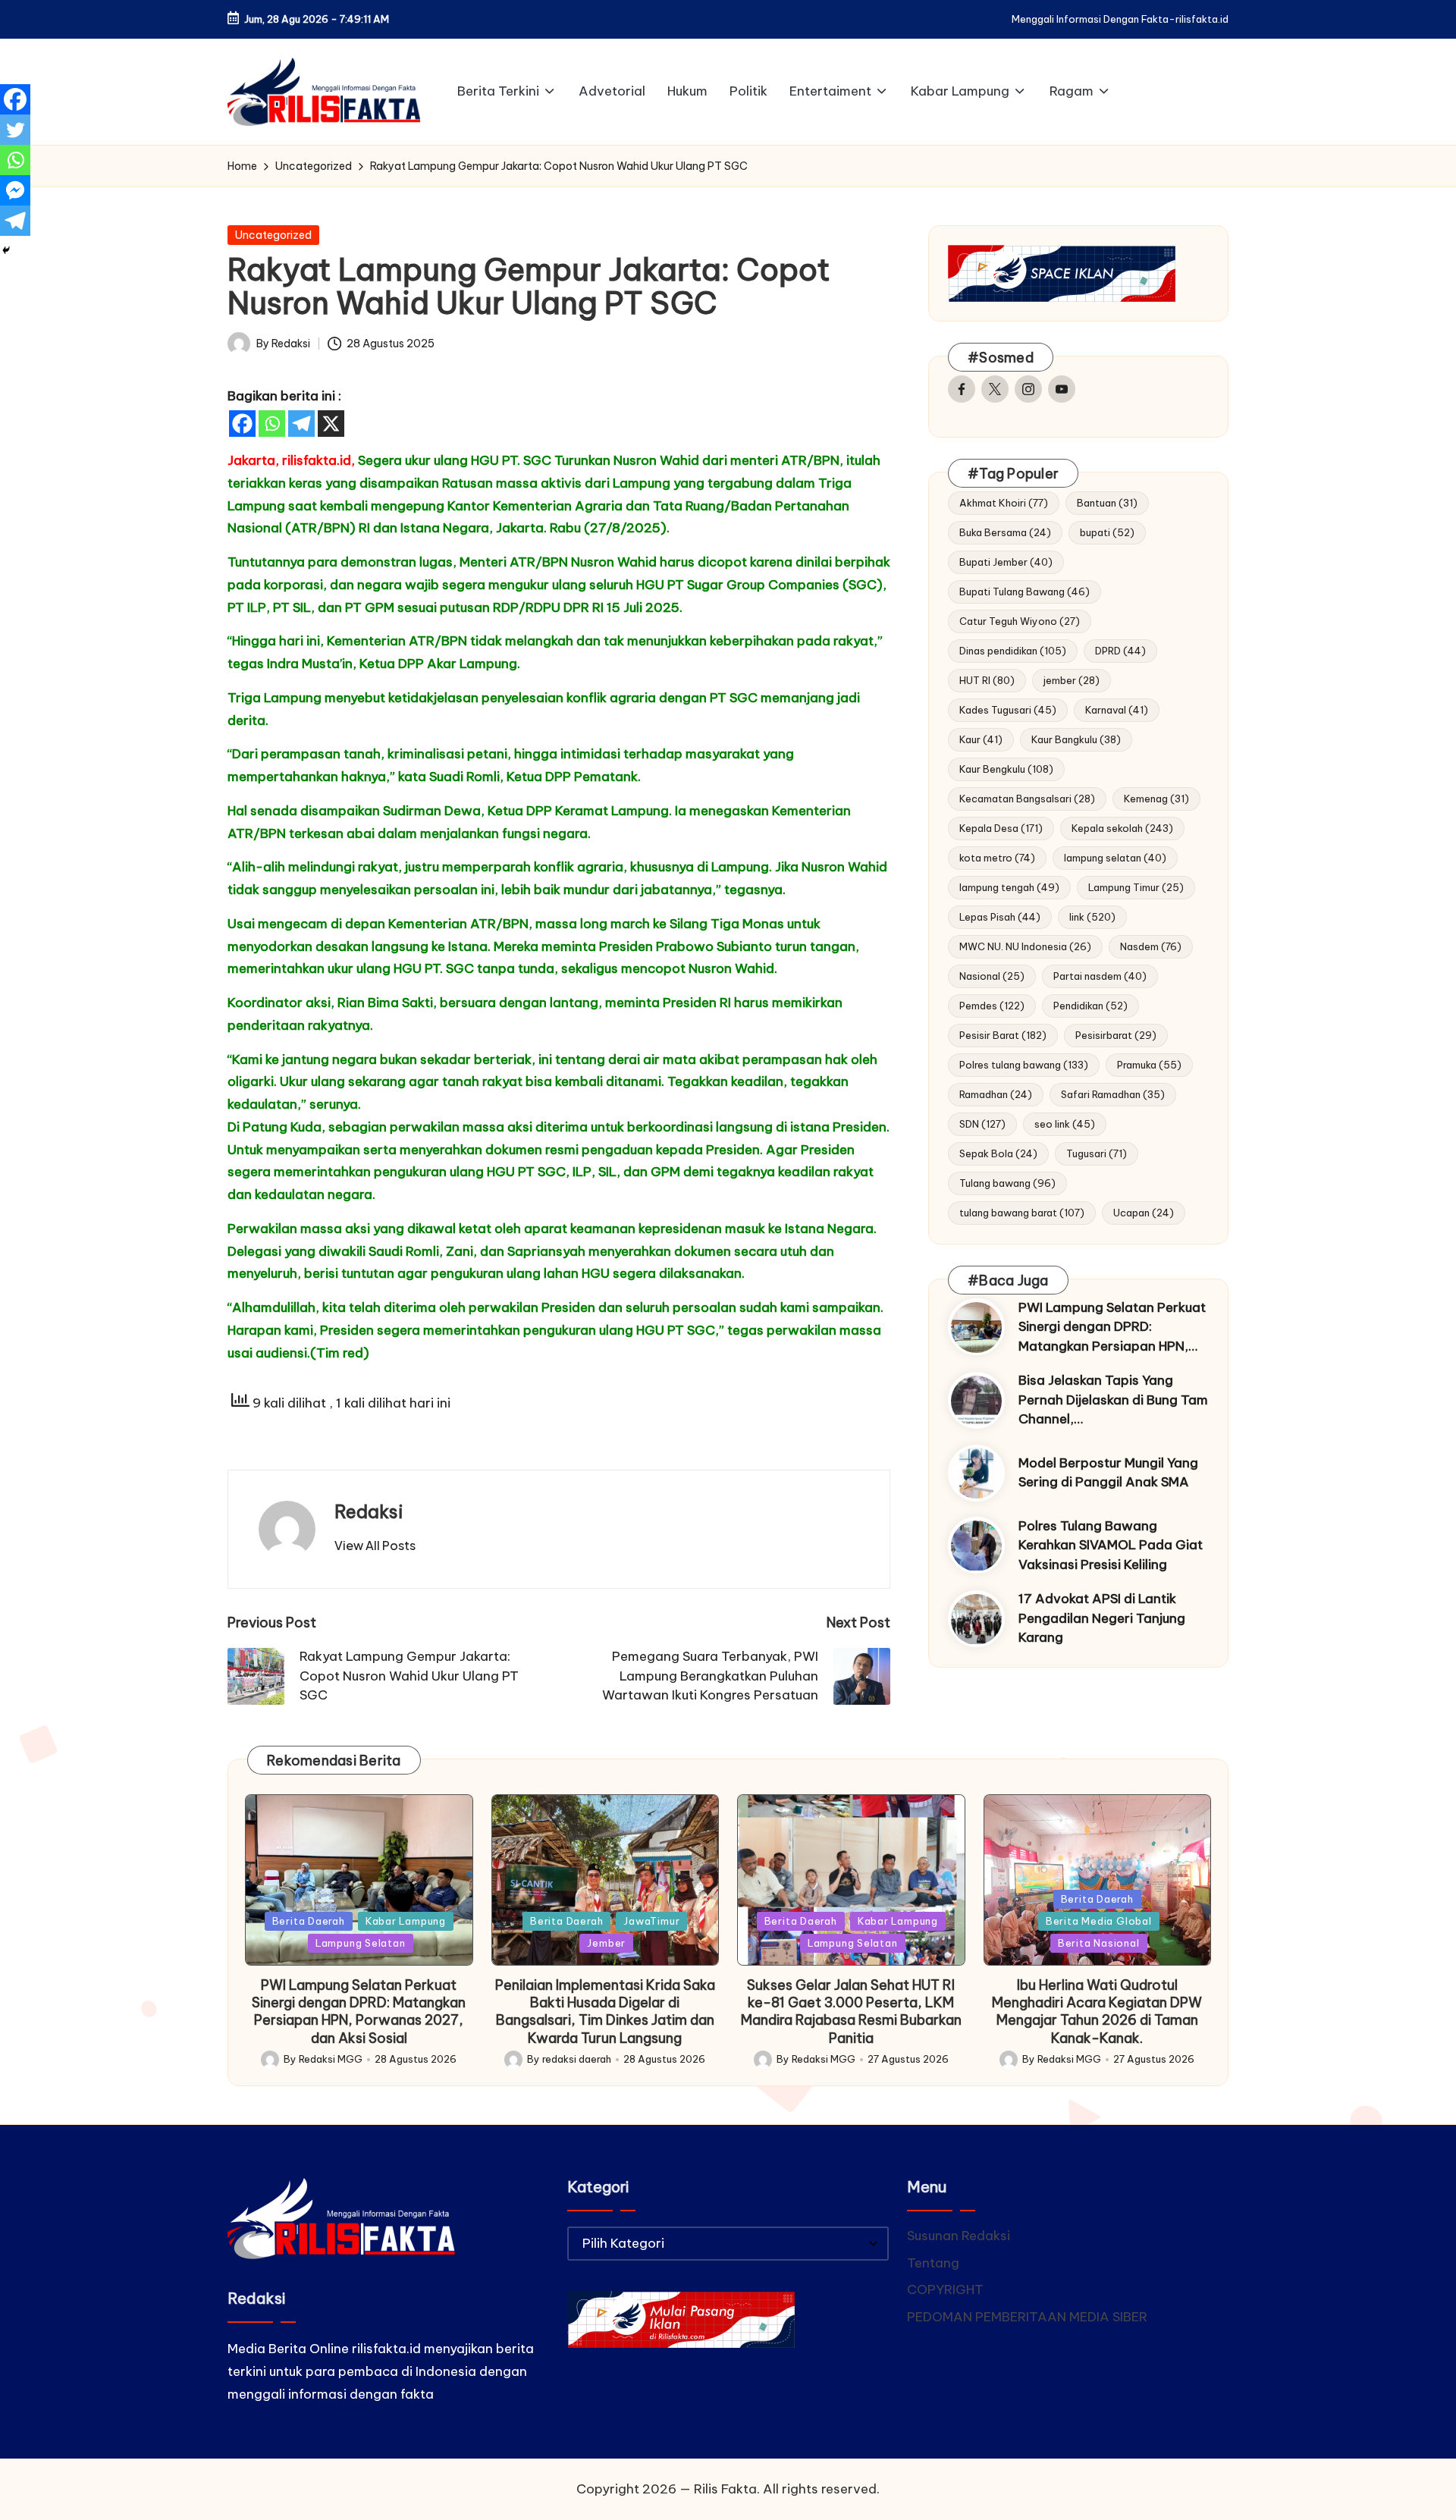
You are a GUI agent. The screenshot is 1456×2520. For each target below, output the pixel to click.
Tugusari (1097, 1153)
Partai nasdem (1100, 976)
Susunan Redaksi (959, 2236)
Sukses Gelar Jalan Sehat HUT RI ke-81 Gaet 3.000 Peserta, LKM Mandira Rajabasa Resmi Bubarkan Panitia (851, 2012)
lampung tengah (1009, 887)
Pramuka (1149, 1065)
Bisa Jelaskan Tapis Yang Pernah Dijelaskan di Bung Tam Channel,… (1113, 1400)
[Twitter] (15, 130)
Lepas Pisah (1000, 917)
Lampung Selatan (361, 1943)
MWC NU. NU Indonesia (1025, 946)
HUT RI (987, 680)
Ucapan (1144, 1213)
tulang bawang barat (1022, 1213)
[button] (375, 1546)
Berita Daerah (309, 1921)
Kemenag (1156, 799)
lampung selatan (1115, 858)
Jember (606, 1943)
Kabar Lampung (406, 1921)
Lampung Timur (1136, 887)
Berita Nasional (1099, 1943)
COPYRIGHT (945, 2289)
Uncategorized (273, 235)
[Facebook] (242, 424)
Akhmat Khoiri (1004, 503)
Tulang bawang (1007, 1183)
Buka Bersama (1005, 532)
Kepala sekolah (1122, 828)
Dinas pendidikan (1013, 651)
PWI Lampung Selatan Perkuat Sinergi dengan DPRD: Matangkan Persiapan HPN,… (1112, 1327)
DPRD (1120, 651)
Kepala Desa (1001, 828)
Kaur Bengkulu (1006, 769)
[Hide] (6, 250)
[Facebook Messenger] (15, 190)
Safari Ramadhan (1113, 1094)
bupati (1107, 532)
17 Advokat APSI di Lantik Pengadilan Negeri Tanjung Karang (1102, 1619)
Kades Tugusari (1008, 710)
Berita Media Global (1099, 1921)
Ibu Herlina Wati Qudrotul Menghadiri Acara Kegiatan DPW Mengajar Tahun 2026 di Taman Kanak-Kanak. (1097, 2012)
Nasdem (1151, 946)
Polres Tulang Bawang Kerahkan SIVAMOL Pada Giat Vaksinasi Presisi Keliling (1111, 1545)
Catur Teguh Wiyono (1020, 621)
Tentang (933, 2263)
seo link (1065, 1124)
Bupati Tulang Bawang (1025, 592)
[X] (331, 424)
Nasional (992, 976)
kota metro (997, 858)
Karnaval (1117, 710)
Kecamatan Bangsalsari (1027, 799)
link (1092, 917)
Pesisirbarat (1116, 1035)
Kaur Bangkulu (1076, 739)
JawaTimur (651, 1921)
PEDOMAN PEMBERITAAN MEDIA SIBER (1027, 2317)
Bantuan (1107, 503)
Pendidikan (1090, 1006)
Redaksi (369, 1511)
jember (1072, 680)
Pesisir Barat (1003, 1035)
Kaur (981, 739)
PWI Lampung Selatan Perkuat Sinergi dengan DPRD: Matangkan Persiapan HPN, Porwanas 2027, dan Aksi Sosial (359, 2012)
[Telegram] (301, 424)
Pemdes (992, 1006)
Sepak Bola (998, 1153)
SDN (982, 1124)
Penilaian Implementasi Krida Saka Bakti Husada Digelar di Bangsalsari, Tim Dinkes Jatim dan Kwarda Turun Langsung (605, 2012)
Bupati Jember (1006, 562)
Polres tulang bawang (1024, 1065)
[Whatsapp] (272, 424)
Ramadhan (996, 1094)
